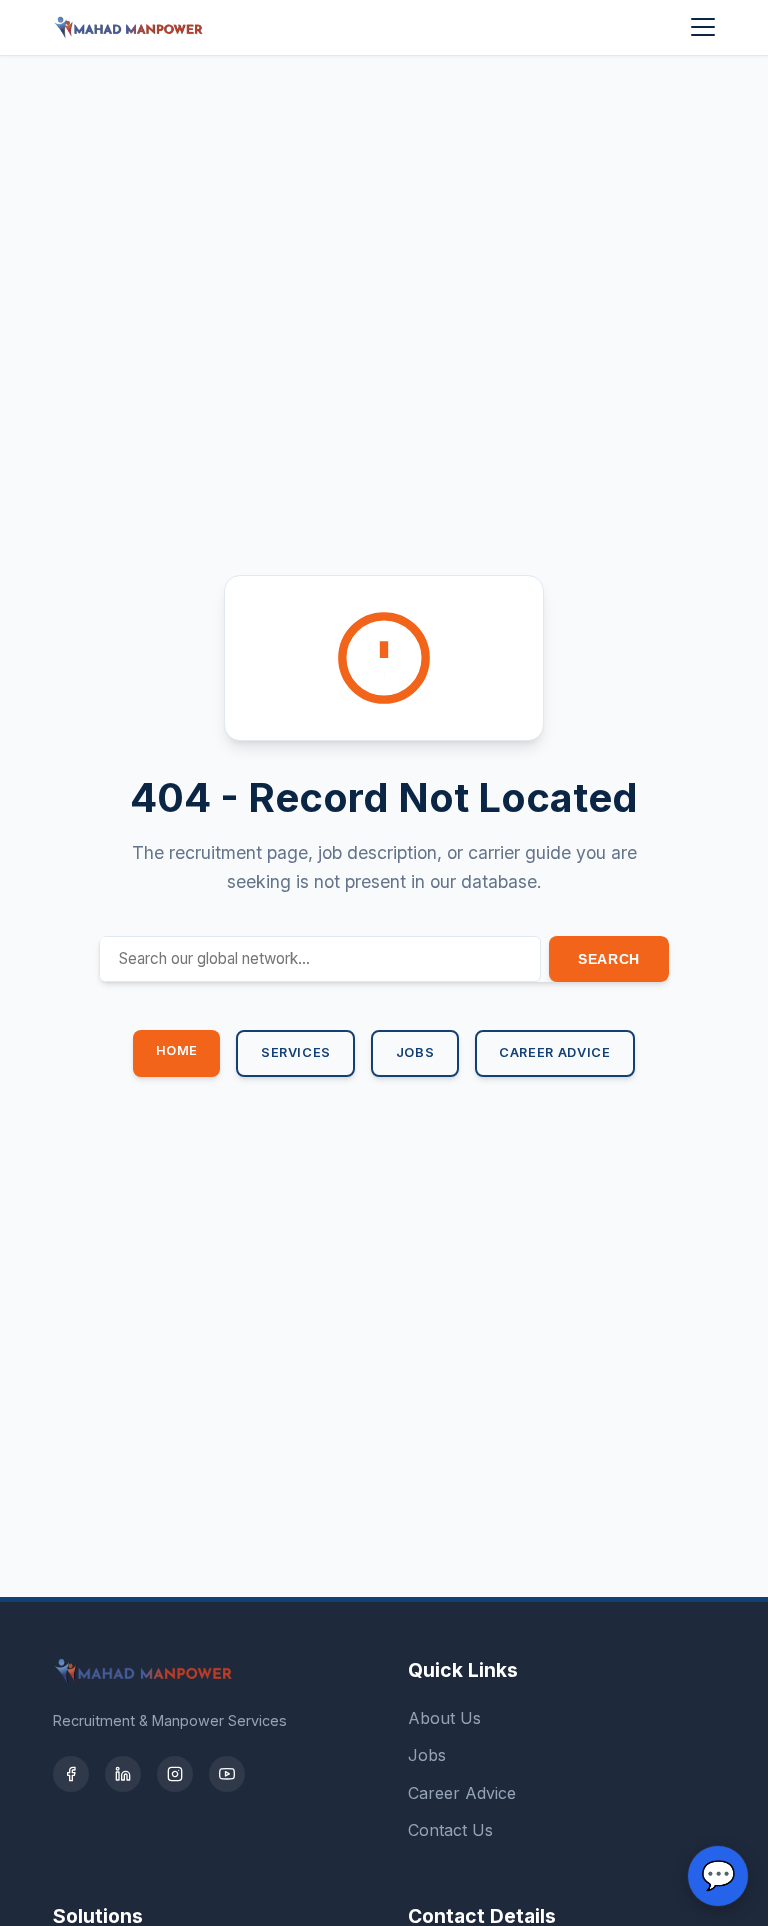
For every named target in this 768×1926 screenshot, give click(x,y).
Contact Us (450, 1830)
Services (296, 1052)
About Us (444, 1718)
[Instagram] (175, 1774)
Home (177, 1050)
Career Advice (554, 1052)
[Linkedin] (123, 1774)
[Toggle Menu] (703, 27)
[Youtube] (227, 1774)
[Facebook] (71, 1774)
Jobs (415, 1052)
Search (609, 959)
